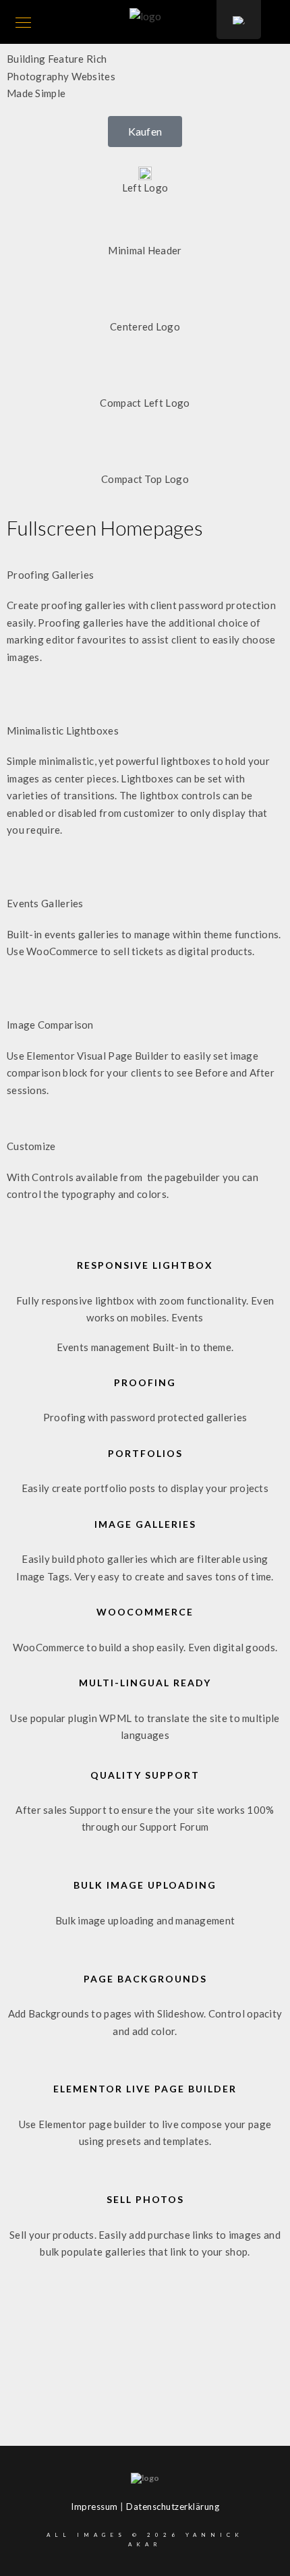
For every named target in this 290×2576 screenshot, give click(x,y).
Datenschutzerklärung (173, 2507)
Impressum (94, 2507)
